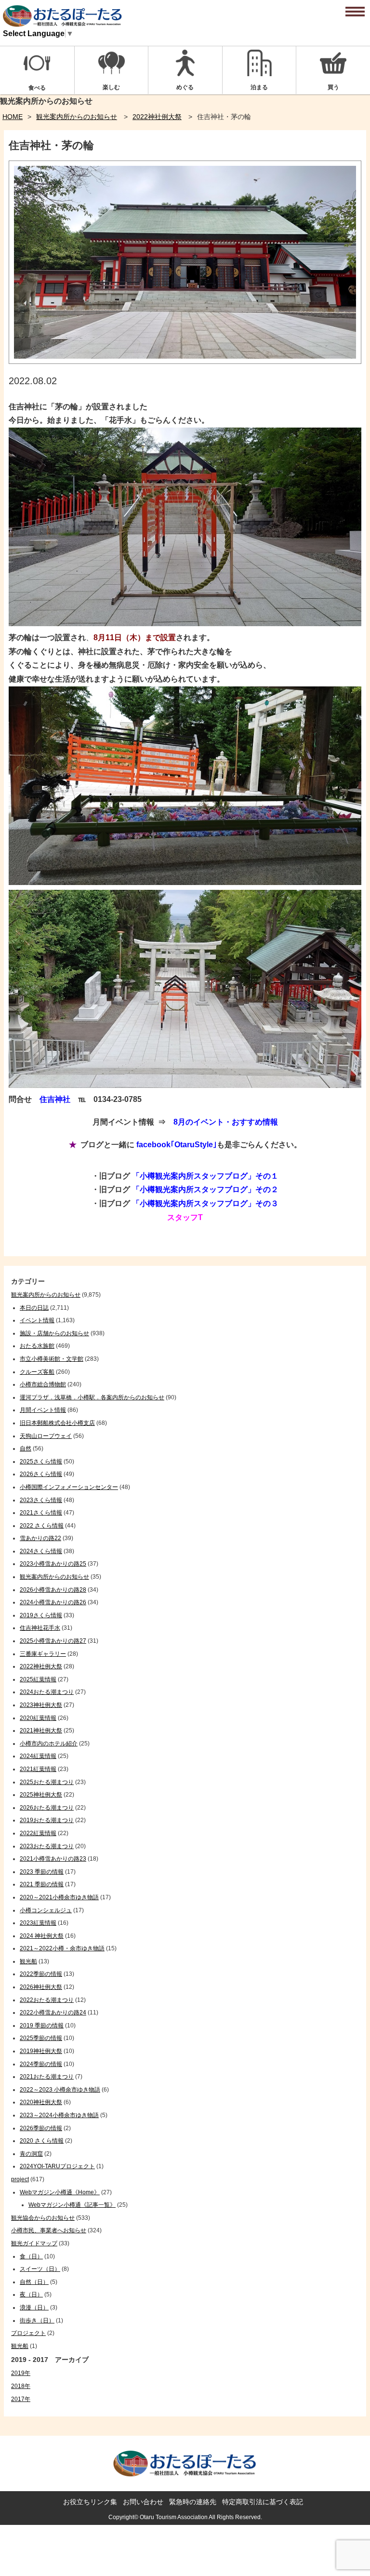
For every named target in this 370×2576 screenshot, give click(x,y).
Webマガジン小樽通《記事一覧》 (72, 2205)
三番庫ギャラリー (43, 1654)
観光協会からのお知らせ (43, 2218)
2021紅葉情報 (38, 1769)
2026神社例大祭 (41, 1987)
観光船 (28, 1961)
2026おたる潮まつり (47, 1808)
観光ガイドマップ (34, 2243)
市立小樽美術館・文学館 (52, 1359)
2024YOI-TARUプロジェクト (57, 2166)
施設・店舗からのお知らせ (54, 1333)
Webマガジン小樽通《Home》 (60, 2192)
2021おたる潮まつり (47, 2077)
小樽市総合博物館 (43, 1384)
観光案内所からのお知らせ (77, 117)
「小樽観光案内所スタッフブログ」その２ (205, 1189)
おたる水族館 (37, 1346)
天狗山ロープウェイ (46, 1436)
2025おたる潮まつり (47, 1782)
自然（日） (34, 2282)
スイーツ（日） (40, 2269)
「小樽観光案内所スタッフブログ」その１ (205, 1176)
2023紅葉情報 (38, 1923)
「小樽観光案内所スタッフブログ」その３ (205, 1203)
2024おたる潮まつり (47, 1692)
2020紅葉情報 (38, 1718)
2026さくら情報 (41, 1474)
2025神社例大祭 (41, 1795)
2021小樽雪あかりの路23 (53, 1859)
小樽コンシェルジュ (46, 1910)
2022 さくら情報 (42, 1526)
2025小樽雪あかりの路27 (53, 1641)
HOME (13, 117)
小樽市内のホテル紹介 (49, 1744)
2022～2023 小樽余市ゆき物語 (60, 2090)
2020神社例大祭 (41, 2102)
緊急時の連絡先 (193, 2502)
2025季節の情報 (41, 2038)
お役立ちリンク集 (90, 2502)
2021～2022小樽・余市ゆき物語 (62, 1948)
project (20, 2179)
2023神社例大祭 (41, 1705)
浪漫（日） (34, 2308)
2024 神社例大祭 (42, 1936)
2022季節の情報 (41, 1974)
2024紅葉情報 (38, 1756)
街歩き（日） (37, 2321)
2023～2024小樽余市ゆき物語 (59, 2115)
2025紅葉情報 (38, 1679)
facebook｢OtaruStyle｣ (177, 1145)
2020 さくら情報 (42, 2141)
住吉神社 (55, 1099)
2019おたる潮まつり (47, 1820)
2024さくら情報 (41, 1551)
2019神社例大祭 (41, 2051)
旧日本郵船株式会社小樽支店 (57, 1423)
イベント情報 (37, 1320)
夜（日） (31, 2294)
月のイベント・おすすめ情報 (228, 1122)
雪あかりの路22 (40, 1538)
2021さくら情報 (41, 1513)
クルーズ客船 (37, 1372)
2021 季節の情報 (42, 1884)
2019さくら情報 (41, 1615)
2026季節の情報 (41, 2128)
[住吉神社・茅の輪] (185, 361)
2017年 (21, 2399)
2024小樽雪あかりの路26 (53, 1602)
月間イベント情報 (43, 1410)
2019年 (21, 2373)
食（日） (31, 2256)
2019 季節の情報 (42, 2026)
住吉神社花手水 (40, 1628)
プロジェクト (28, 2333)
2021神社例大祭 (41, 1731)
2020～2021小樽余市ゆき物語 (59, 1897)
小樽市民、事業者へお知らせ (49, 2230)
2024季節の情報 (41, 2064)
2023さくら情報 (41, 1500)
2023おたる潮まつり (47, 1846)
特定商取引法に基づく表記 (263, 2502)
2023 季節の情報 (42, 1872)
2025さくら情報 (41, 1462)
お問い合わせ (143, 2502)
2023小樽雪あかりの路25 (53, 1564)
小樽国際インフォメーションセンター (69, 1487)
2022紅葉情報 (38, 1833)
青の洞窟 (31, 2154)
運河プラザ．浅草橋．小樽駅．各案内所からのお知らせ (92, 1397)
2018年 (21, 2386)
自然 (26, 1449)
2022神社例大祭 (157, 117)
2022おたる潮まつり (47, 2000)
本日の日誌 (34, 1308)
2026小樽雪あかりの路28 (53, 1590)
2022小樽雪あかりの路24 (53, 2012)
